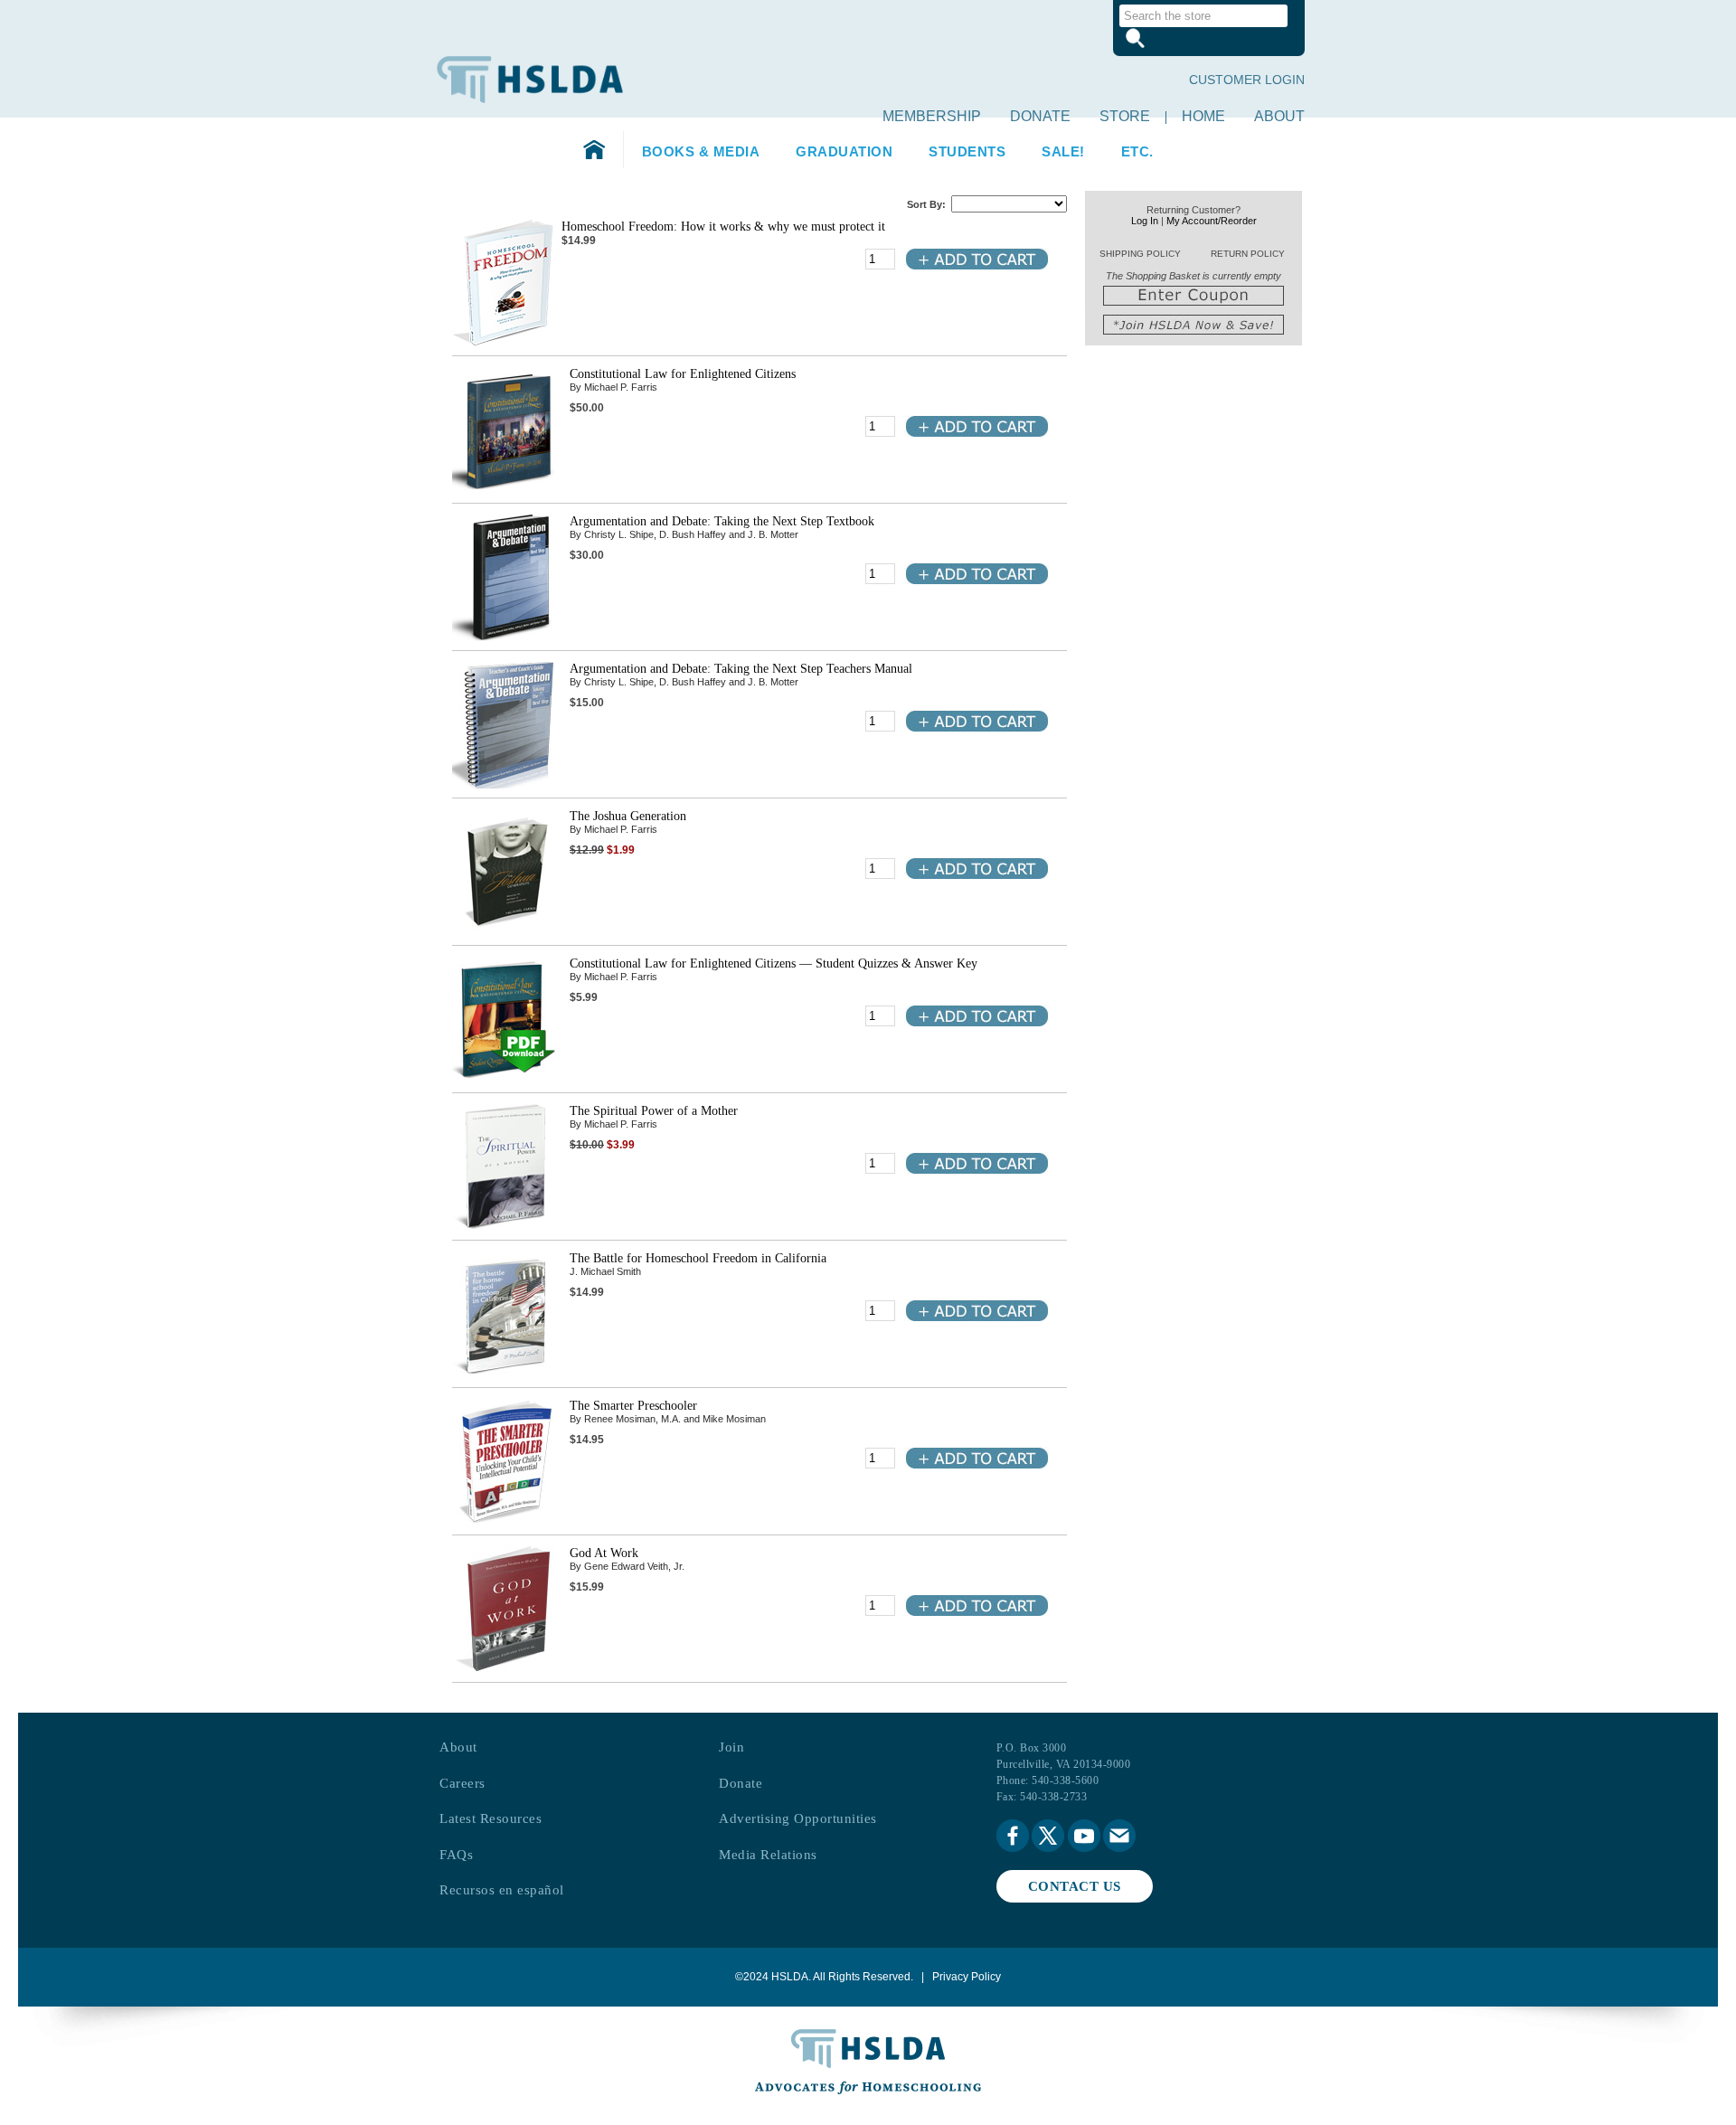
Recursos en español (502, 1890)
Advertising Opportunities (798, 1818)
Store (1125, 116)
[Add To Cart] (976, 267)
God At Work (604, 1553)
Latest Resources (491, 1818)
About (1279, 116)
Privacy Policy (967, 1977)
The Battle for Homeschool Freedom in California (698, 1258)
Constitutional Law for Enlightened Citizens (683, 374)
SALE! (1063, 151)
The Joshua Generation (628, 816)
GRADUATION (844, 151)
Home (1203, 116)
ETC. (1137, 151)
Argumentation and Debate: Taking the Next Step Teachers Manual (741, 669)
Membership (932, 116)
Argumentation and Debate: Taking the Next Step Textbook (722, 521)
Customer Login (1247, 80)
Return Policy (1248, 254)
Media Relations (768, 1855)
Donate (1040, 116)
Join (731, 1747)
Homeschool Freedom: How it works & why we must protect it (723, 227)
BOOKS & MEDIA (701, 151)
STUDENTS (967, 151)
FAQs (456, 1855)
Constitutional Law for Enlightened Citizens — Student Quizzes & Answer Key (774, 963)
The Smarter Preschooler (633, 1406)
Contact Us (1075, 1886)
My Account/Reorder (1212, 221)
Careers (462, 1783)
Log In (1145, 221)
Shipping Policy (1140, 254)
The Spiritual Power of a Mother (654, 1111)
